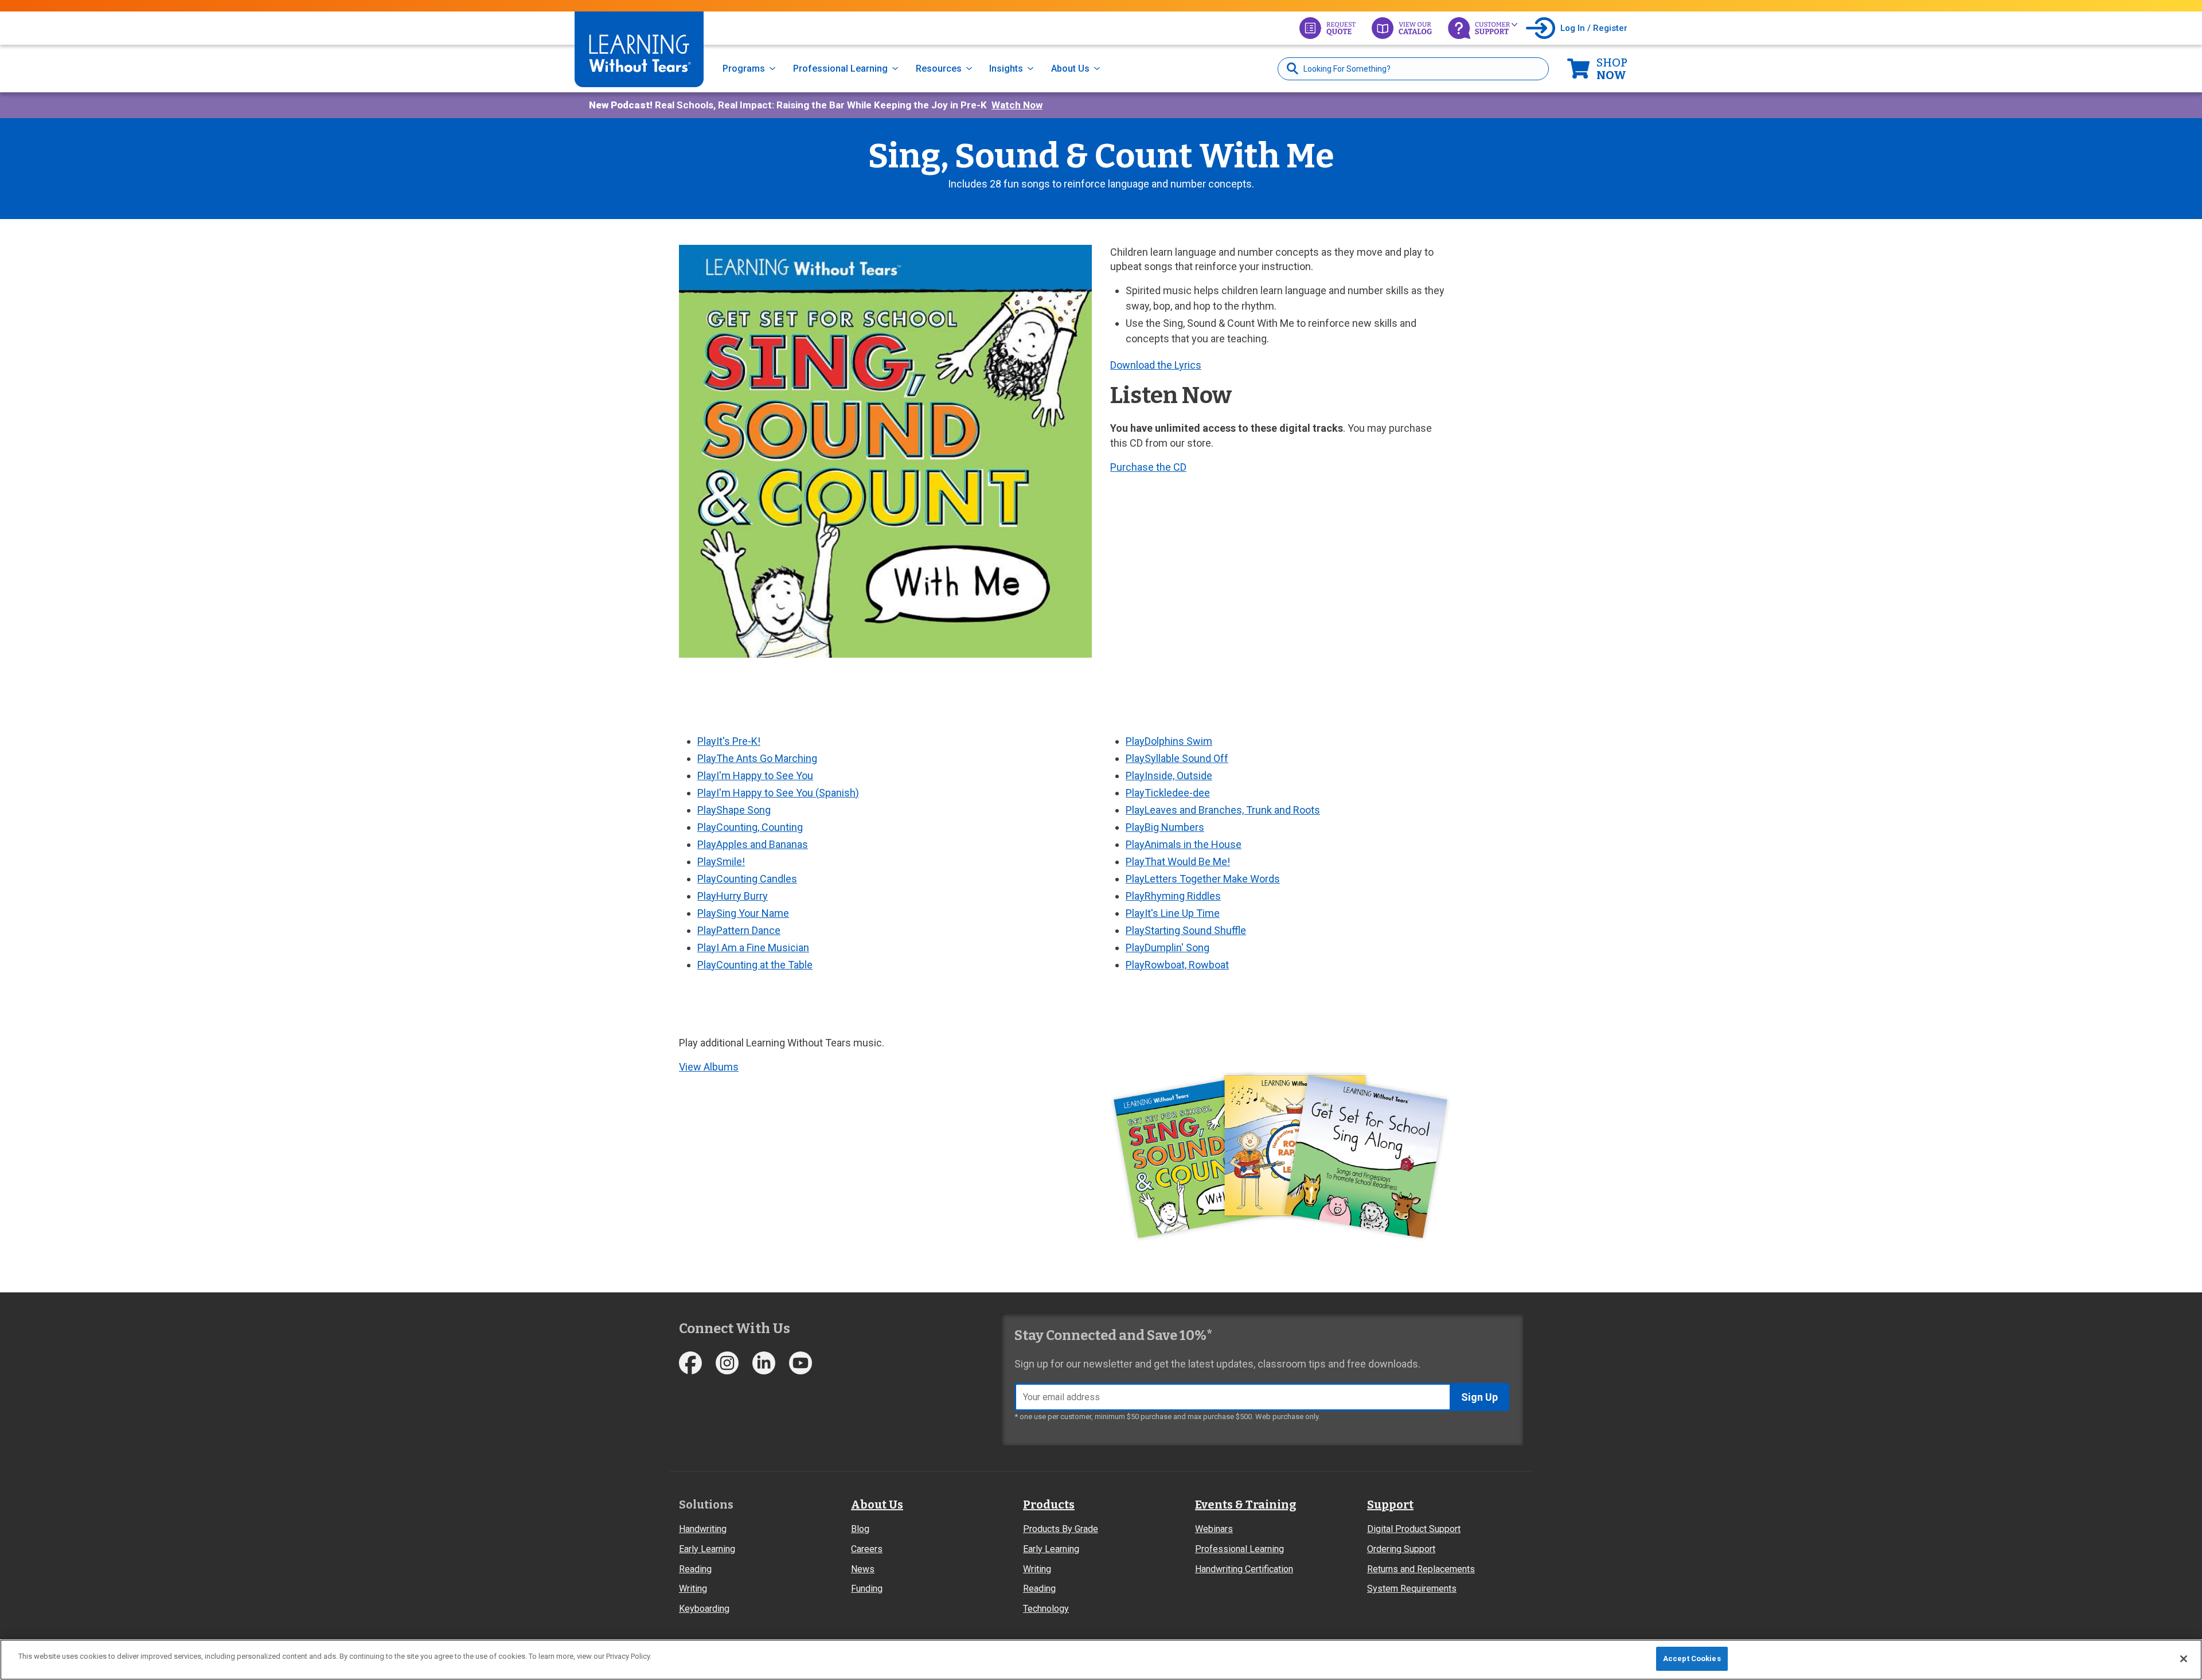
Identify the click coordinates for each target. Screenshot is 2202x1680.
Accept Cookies (1692, 1658)
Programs (744, 69)
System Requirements (1412, 1589)
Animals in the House (1184, 844)
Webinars (1214, 1529)
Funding (867, 1589)
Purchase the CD (1148, 467)
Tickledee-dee (1168, 793)
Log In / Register (1594, 28)
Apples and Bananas (753, 844)
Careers (867, 1549)
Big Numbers (1165, 827)
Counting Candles (747, 879)
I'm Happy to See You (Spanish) (778, 793)
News (863, 1569)
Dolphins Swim (1169, 741)
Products (1049, 1505)
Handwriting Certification (1244, 1569)
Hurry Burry (733, 896)
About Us (1070, 69)
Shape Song (734, 810)
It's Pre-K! (729, 741)
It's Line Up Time (1173, 913)
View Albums (709, 1067)
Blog (860, 1529)
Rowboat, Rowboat (1177, 965)
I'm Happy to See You (755, 775)
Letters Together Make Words (1203, 879)
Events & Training (1246, 1505)
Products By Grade (1061, 1529)
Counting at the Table (755, 965)
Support (1390, 1505)
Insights (1006, 69)
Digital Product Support (1414, 1529)
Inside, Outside (1169, 775)
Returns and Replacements (1421, 1569)
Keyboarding (704, 1609)
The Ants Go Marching (757, 758)
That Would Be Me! (1178, 862)
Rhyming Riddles (1173, 896)
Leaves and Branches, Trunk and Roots (1223, 810)
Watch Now (1017, 105)
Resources (939, 69)
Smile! (721, 862)
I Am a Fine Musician (753, 948)
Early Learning (707, 1549)
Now (1612, 69)
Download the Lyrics (1156, 365)
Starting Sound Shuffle (1186, 930)
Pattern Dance (739, 930)
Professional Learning (840, 69)
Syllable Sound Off (1177, 758)
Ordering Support (1401, 1549)
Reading (695, 1569)
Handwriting (703, 1529)
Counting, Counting (750, 827)
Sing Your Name (743, 913)
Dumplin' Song (1168, 948)
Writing (693, 1589)
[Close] (2184, 1659)
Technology (1046, 1609)
